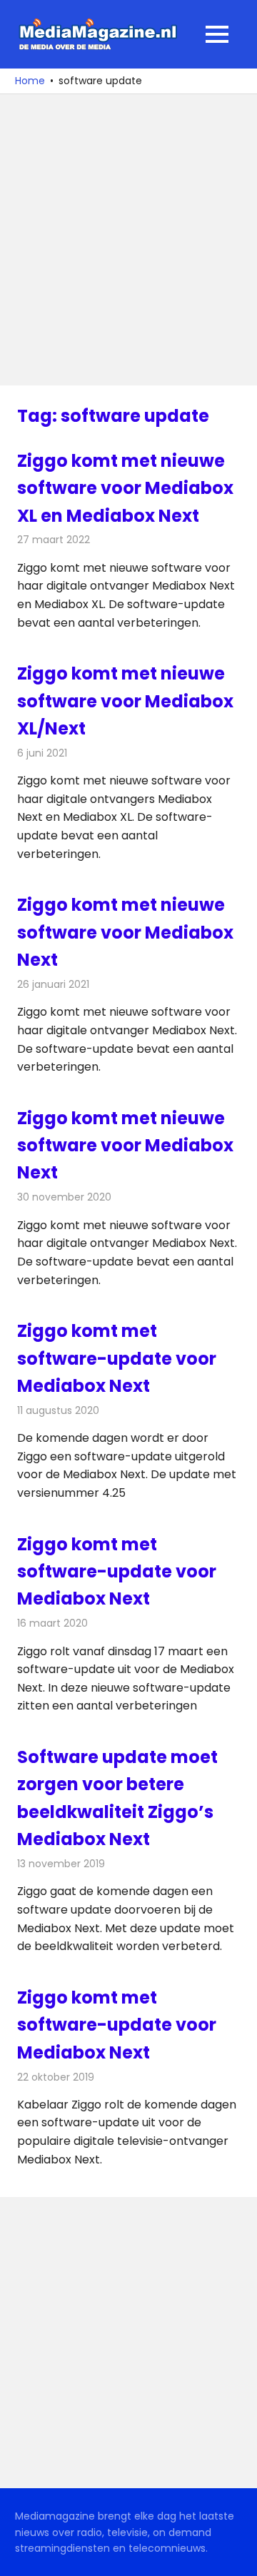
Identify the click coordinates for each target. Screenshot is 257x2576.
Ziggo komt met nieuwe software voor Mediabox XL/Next (125, 701)
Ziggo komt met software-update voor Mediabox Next (117, 1358)
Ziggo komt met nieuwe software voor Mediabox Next (125, 932)
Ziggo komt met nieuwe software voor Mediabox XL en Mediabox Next (125, 488)
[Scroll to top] (236, 2555)
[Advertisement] (128, 240)
